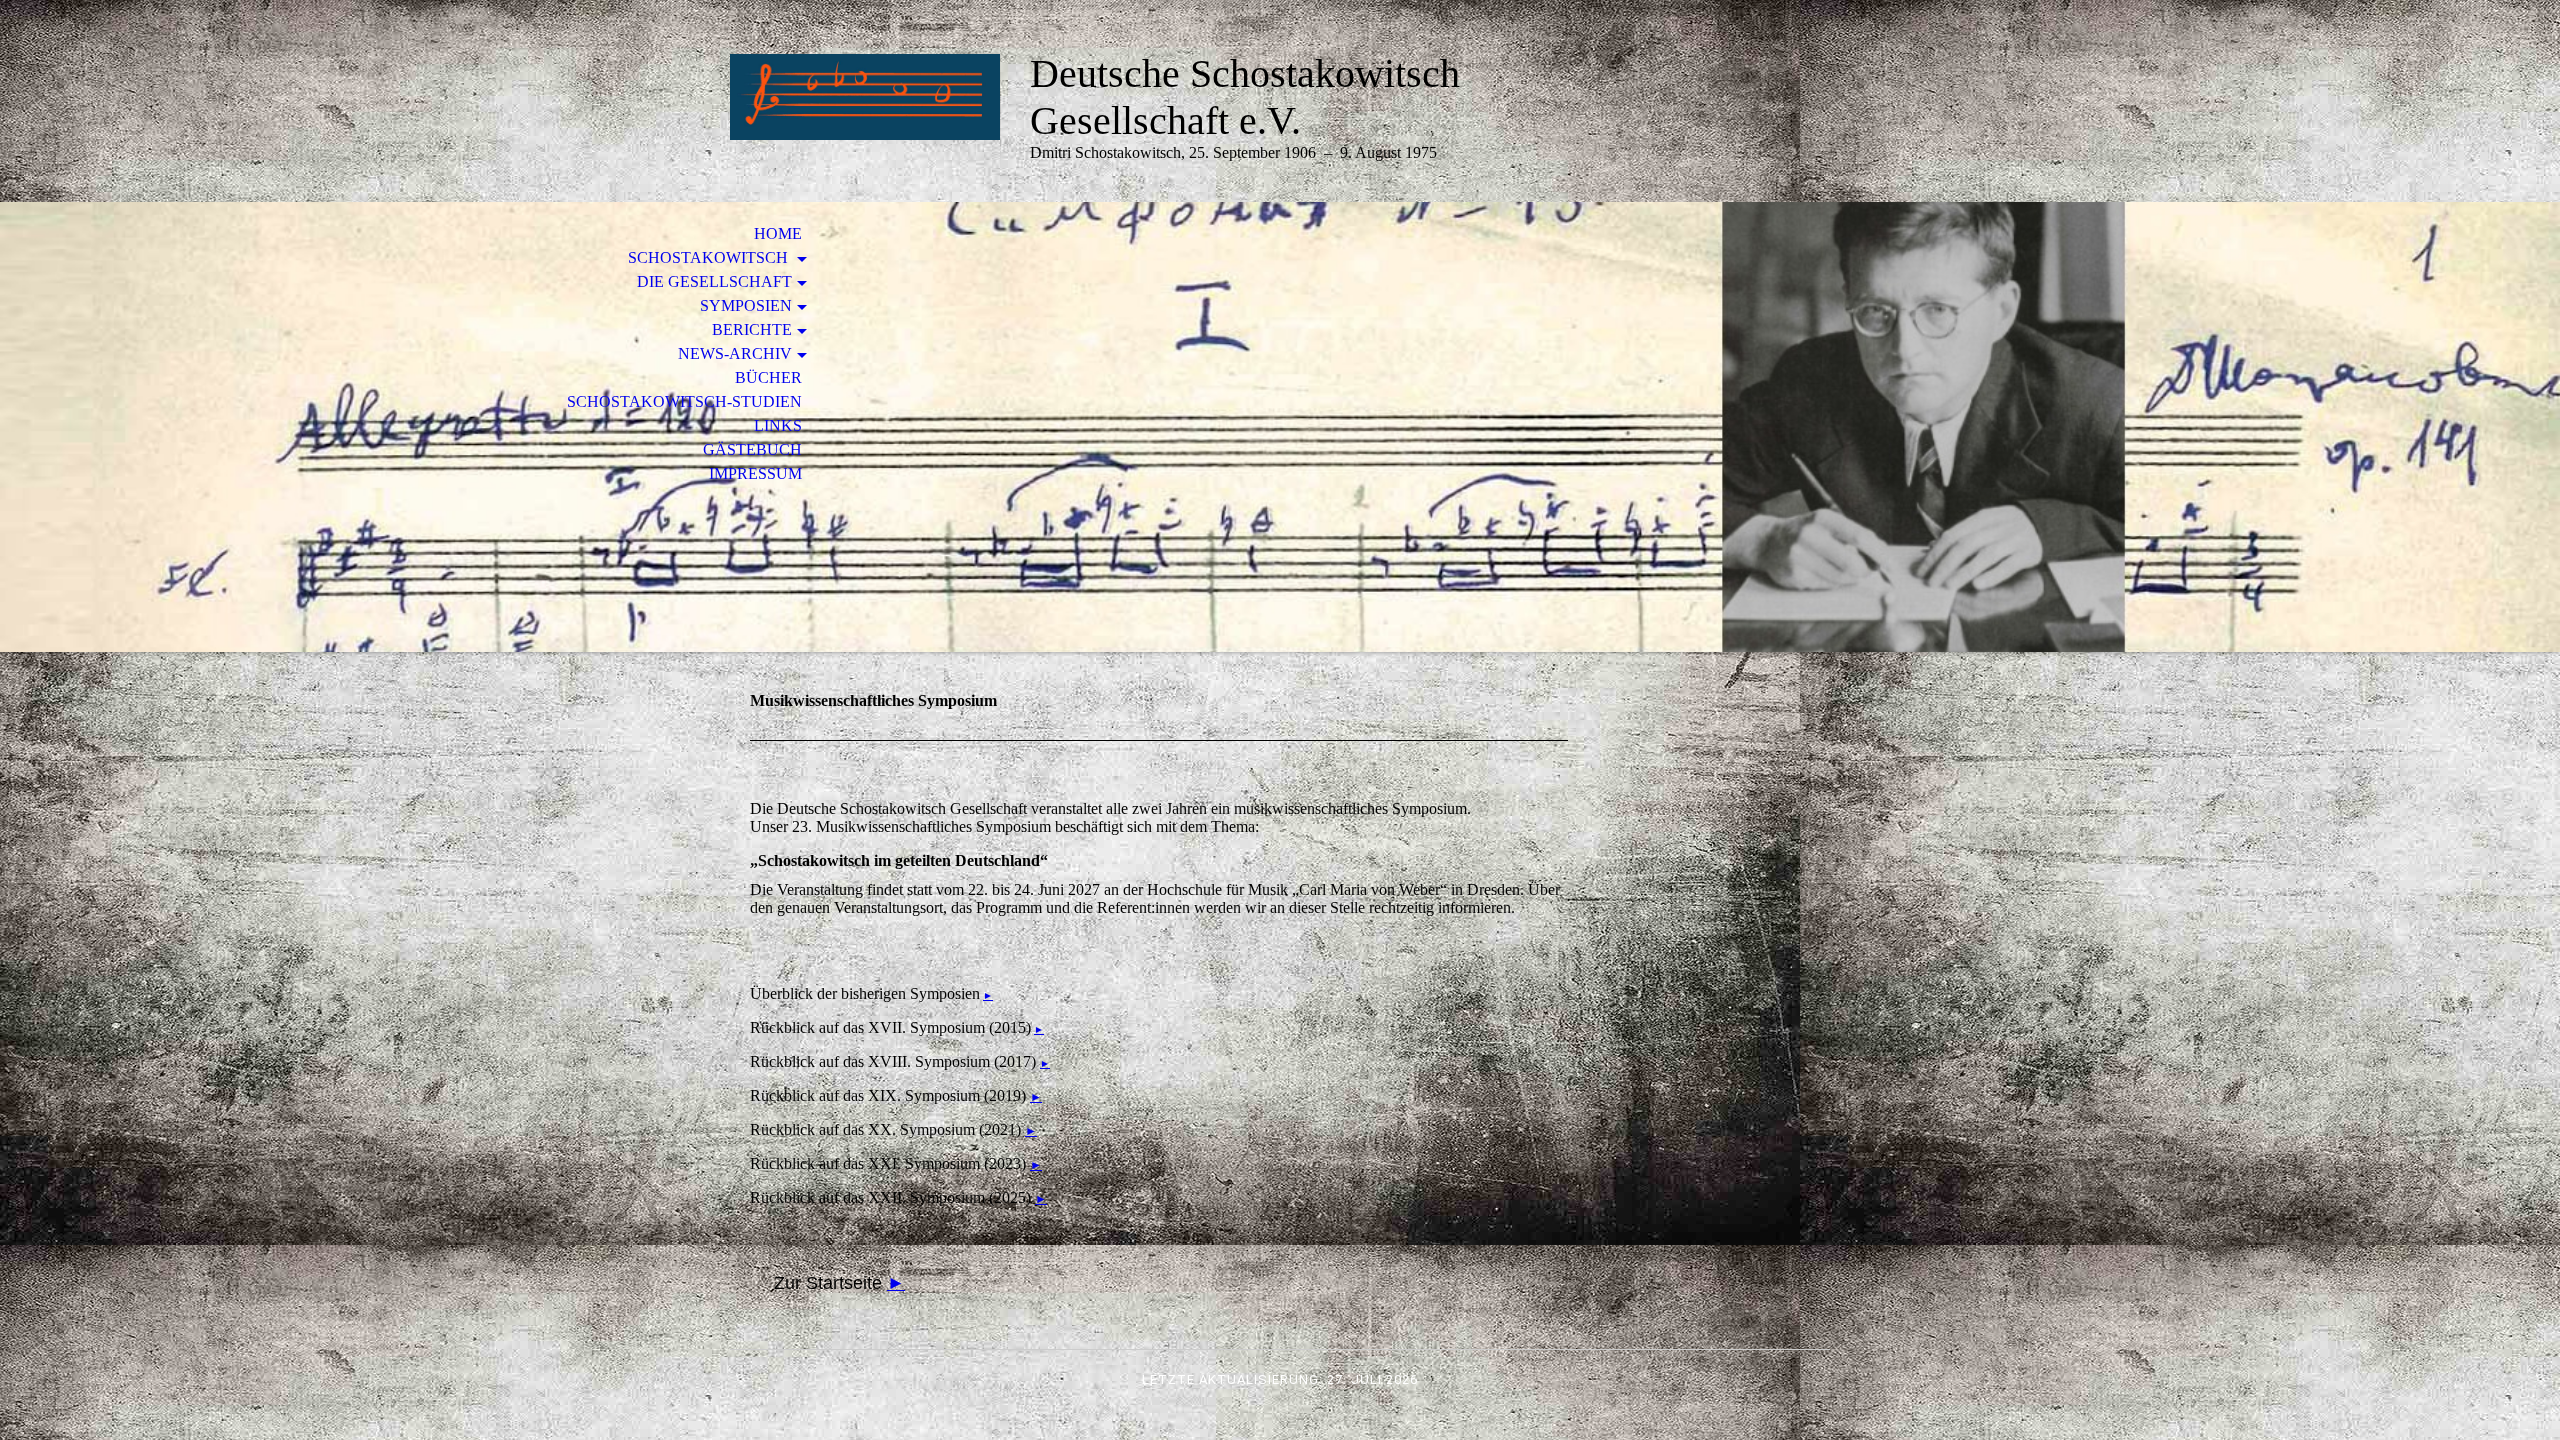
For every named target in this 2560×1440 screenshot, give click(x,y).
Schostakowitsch (710, 257)
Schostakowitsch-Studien (684, 401)
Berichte (752, 329)
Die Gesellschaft (714, 281)
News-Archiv (735, 353)
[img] (865, 97)
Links (778, 425)
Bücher (768, 377)
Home (778, 233)
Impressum (755, 473)
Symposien (746, 305)
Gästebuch (752, 449)
